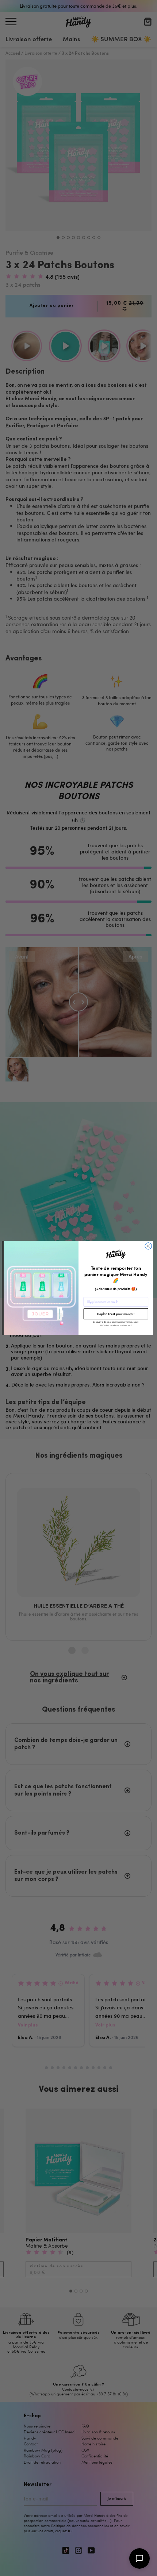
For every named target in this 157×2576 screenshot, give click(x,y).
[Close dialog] (148, 1246)
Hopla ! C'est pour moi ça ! (116, 1314)
